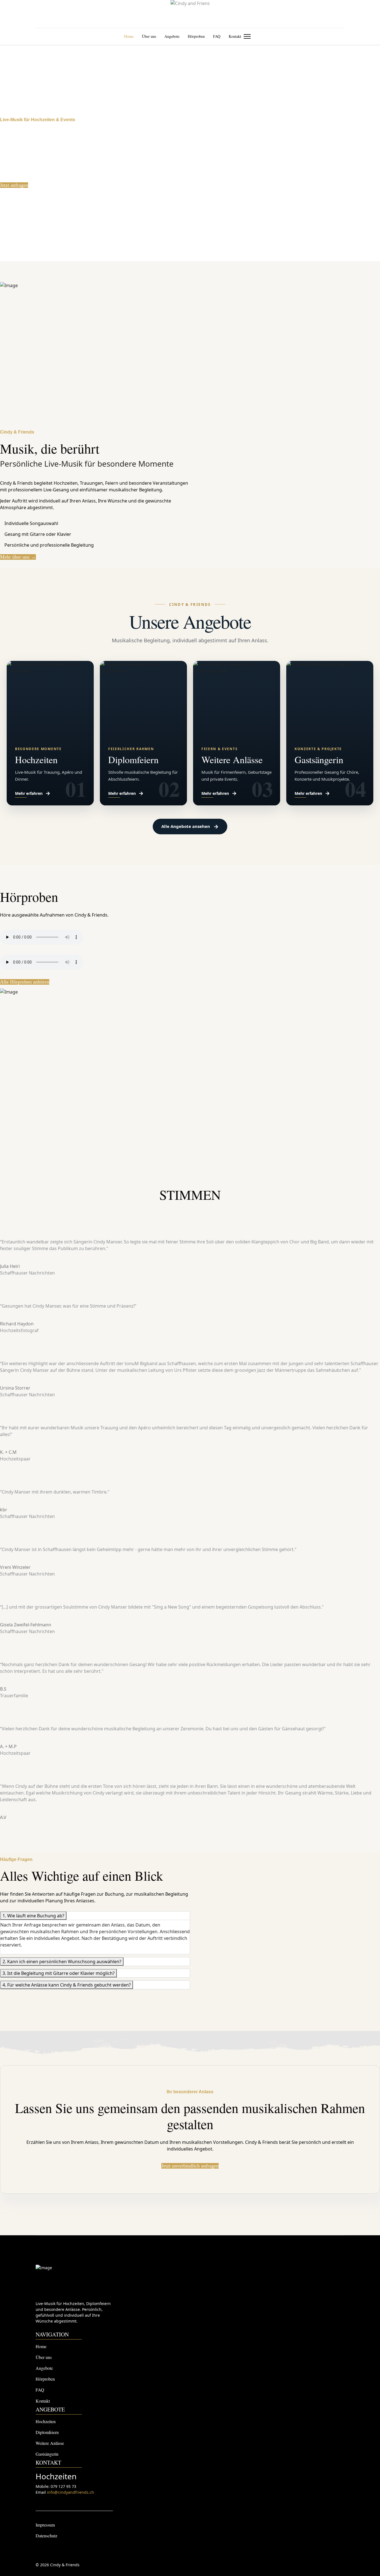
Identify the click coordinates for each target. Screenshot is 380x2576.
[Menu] (247, 36)
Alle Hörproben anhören (25, 982)
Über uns (149, 36)
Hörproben (196, 36)
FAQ (217, 36)
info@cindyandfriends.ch (71, 2492)
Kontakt (235, 36)
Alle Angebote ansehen (190, 826)
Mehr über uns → (18, 557)
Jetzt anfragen (14, 185)
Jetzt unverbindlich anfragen (190, 2166)
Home (129, 36)
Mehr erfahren (33, 793)
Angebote (172, 36)
